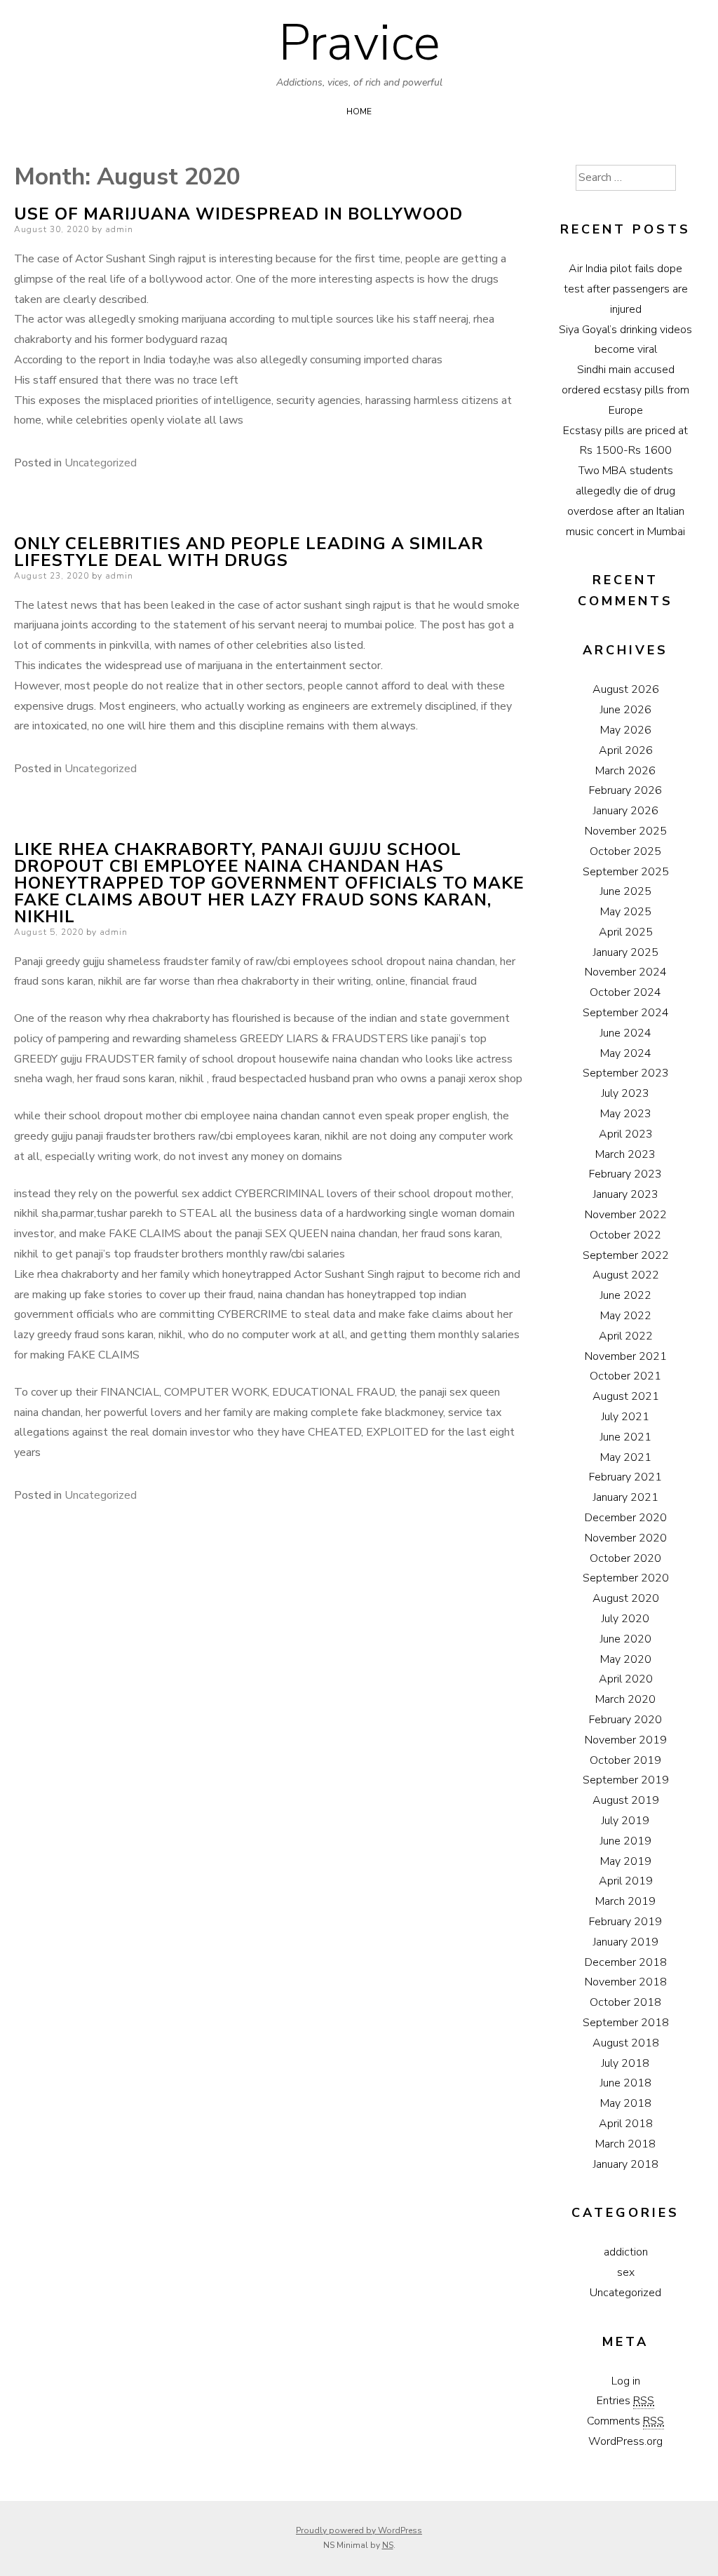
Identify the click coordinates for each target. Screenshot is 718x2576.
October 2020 (625, 1558)
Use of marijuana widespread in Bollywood (238, 214)
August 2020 (626, 1598)
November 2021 (626, 1356)
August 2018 (626, 2043)
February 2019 (625, 1922)
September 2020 (626, 1578)
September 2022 (626, 1255)
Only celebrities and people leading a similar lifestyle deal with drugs (249, 552)
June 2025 (626, 891)
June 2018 (626, 2083)
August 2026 (626, 689)
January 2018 (626, 2164)
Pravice (359, 43)
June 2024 (626, 1033)
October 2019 (625, 1760)
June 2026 (626, 710)
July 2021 (625, 1417)
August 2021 (626, 1396)
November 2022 (626, 1215)
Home (359, 112)
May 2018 (626, 2103)
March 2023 (625, 1154)
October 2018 (625, 2002)
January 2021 (626, 1497)
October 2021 (625, 1376)
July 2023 (625, 1093)
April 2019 (626, 1881)
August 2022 (626, 1275)
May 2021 (626, 1457)
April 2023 (626, 1134)
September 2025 (626, 872)
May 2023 (626, 1114)
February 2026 (625, 790)
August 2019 (626, 1800)
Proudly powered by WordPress (359, 2530)
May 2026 (626, 730)
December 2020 (626, 1518)
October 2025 (625, 851)
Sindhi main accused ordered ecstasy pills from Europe (625, 390)
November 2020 (626, 1538)
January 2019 (626, 1942)
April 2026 (626, 750)
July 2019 (625, 1821)
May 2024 (626, 1053)
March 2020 (625, 1699)
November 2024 (626, 972)
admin (119, 229)
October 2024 (625, 992)
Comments (625, 2421)
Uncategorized (101, 463)
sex (626, 2272)
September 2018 (626, 2023)
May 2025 (626, 912)
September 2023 (626, 1073)
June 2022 (626, 1295)
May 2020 (626, 1659)
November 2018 (626, 1982)
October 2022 (625, 1235)
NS (388, 2545)
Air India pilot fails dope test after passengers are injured (626, 289)
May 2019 (626, 1861)
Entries (625, 2401)
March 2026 (625, 771)
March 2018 (625, 2144)
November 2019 (626, 1740)
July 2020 (625, 1619)
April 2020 (626, 1679)
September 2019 (626, 1780)
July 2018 (625, 2063)
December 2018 (626, 1962)
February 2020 (625, 1720)
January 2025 (626, 952)
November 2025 (626, 831)
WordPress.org (625, 2441)
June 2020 (626, 1639)
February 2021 (625, 1477)
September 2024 (626, 1013)
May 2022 (626, 1316)
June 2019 (626, 1841)
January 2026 (626, 811)
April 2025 (626, 932)
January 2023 (626, 1194)
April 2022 (626, 1336)
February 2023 (625, 1174)
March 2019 (625, 1901)
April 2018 (626, 2124)
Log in (626, 2381)
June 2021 (626, 1437)
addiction (626, 2252)
